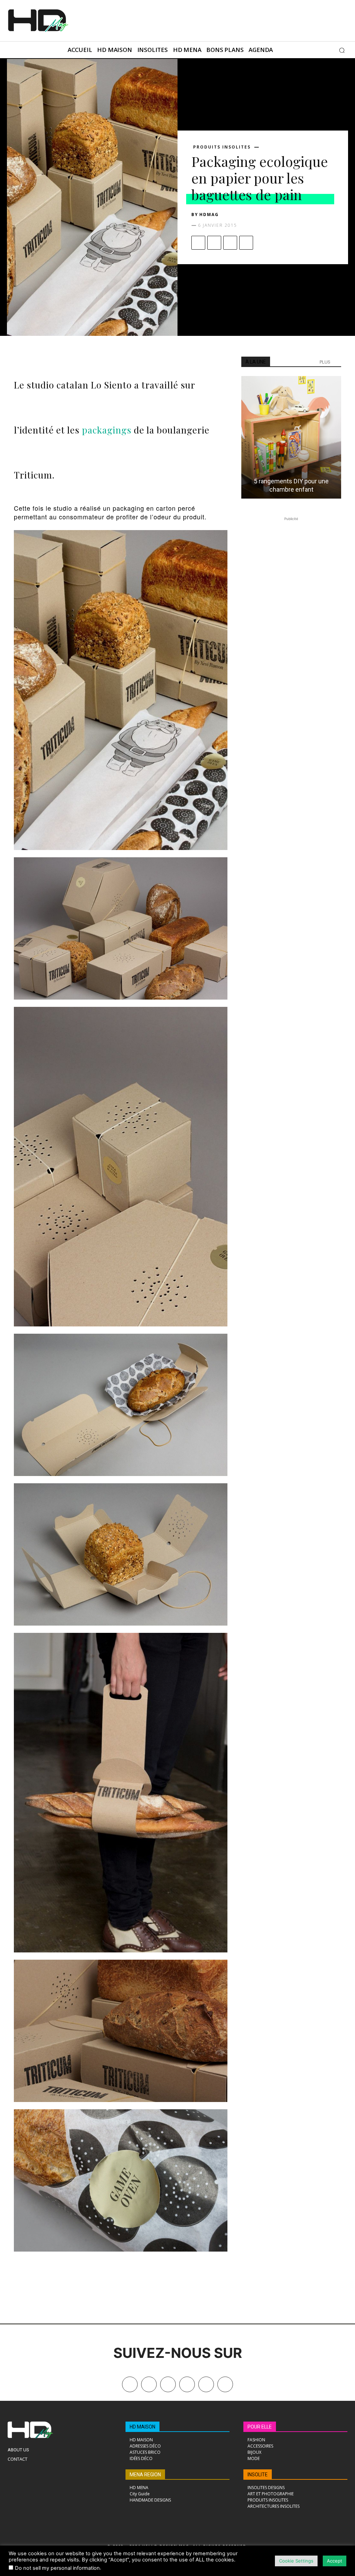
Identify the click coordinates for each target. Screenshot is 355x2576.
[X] (214, 243)
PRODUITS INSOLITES (222, 147)
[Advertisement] (177, 20)
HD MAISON (142, 2427)
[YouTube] (206, 2384)
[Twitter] (225, 2384)
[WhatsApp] (246, 243)
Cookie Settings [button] (296, 2561)
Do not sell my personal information (57, 2568)
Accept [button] (335, 2561)
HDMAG (209, 214)
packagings (105, 430)
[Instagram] (168, 2384)
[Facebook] (198, 243)
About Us (18, 2450)
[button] (342, 50)
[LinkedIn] (187, 2384)
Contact (18, 2459)
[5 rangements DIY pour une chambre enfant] (291, 437)
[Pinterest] (230, 243)
